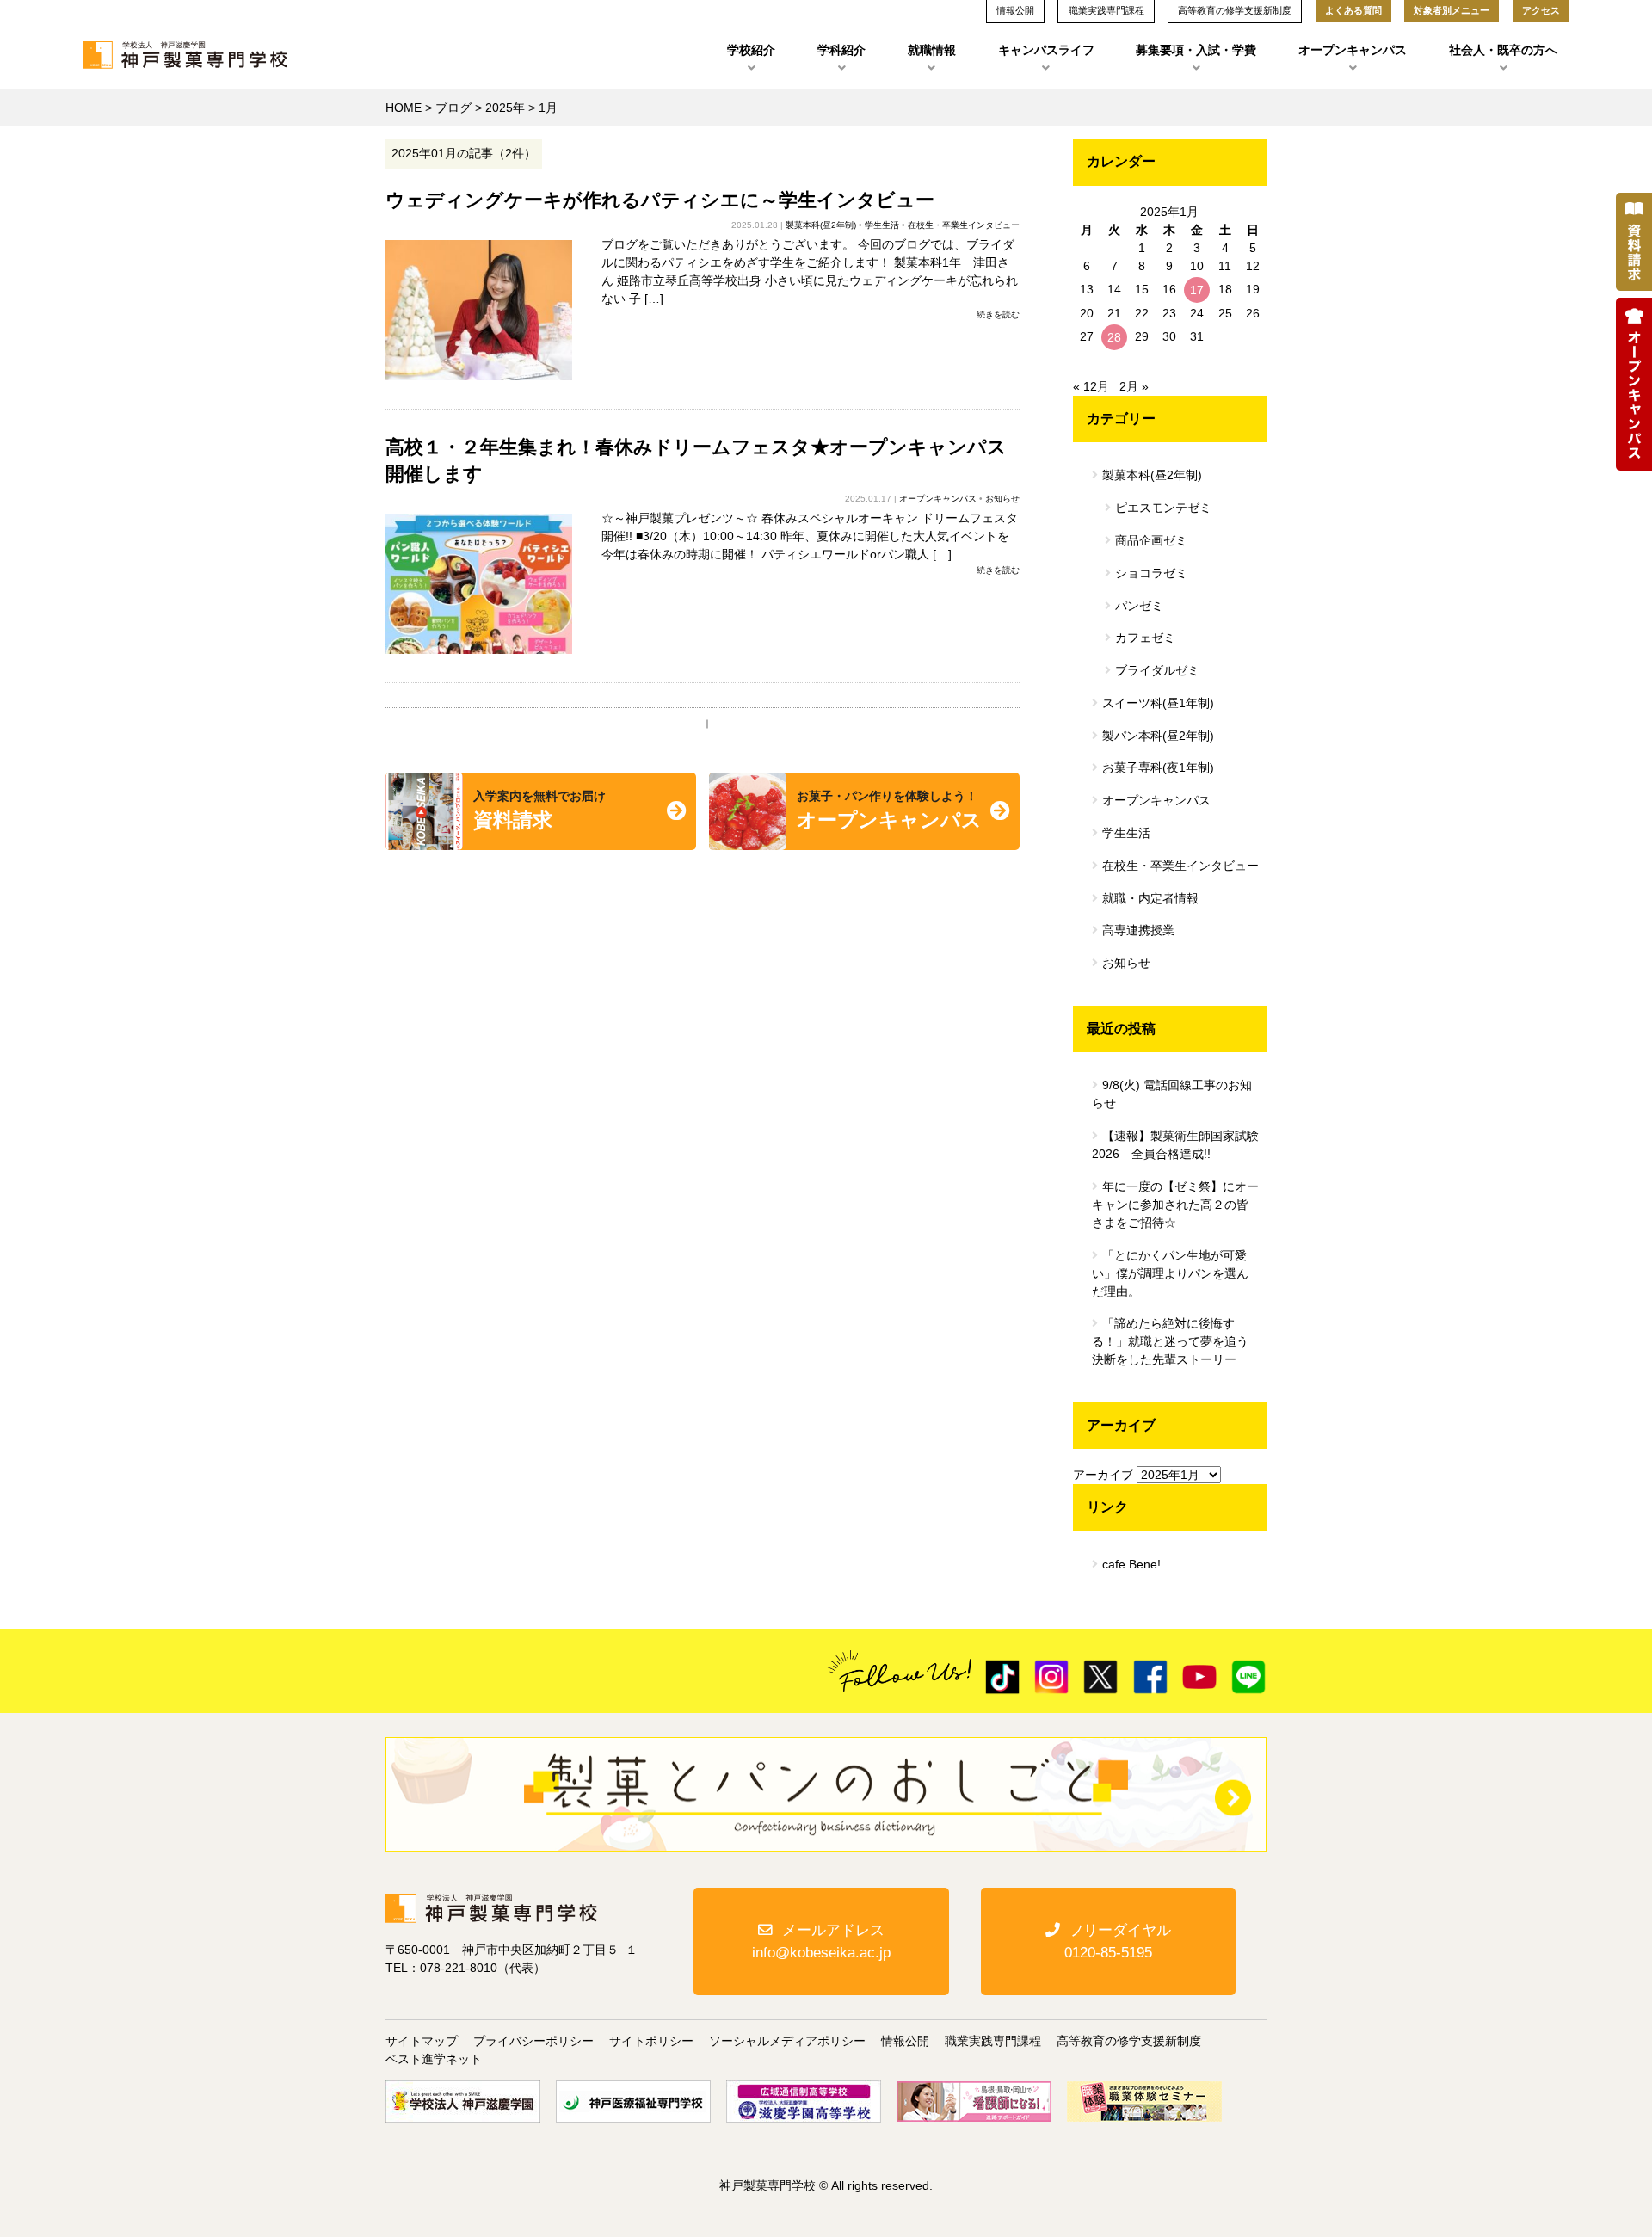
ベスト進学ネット (434, 2059)
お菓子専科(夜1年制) (1158, 767)
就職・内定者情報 (1150, 898)
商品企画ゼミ (1151, 540)
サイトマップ (422, 2041)
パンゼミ (1139, 606)
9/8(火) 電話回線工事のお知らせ (1172, 1094)
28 (1114, 337)
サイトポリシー (651, 2041)
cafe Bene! (1131, 1564)
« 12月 (1091, 386)
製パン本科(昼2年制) (1158, 736)
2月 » (1134, 386)
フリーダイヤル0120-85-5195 (1118, 1941)
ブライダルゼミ (1157, 670)
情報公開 (905, 2041)
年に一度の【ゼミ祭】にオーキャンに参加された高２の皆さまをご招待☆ (1175, 1205)
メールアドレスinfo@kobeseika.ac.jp (821, 1941)
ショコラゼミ (1151, 573)
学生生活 (882, 225)
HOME (404, 108)
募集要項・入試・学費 (1196, 50)
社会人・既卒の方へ (1503, 50)
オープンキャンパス (1353, 50)
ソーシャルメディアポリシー (787, 2041)
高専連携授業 (1138, 930)
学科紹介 (841, 50)
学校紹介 (751, 50)
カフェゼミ (1145, 638)
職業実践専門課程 (993, 2041)
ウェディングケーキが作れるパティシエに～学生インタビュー (660, 200)
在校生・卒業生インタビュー (964, 225)
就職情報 (932, 50)
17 (1197, 290)
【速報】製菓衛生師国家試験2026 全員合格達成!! (1175, 1145)
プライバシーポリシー (533, 2041)
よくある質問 (1353, 10)
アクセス (1541, 10)
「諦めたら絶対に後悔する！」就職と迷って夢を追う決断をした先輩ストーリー (1170, 1341)
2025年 (505, 108)
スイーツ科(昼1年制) (1158, 703)
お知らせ (1002, 499)
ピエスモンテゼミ (1163, 508)
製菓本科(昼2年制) (821, 225)
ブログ (453, 108)
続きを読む (998, 314)
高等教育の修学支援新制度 (1129, 2041)
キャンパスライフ (1046, 50)
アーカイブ (1103, 1475)
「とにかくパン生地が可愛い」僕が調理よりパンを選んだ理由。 (1170, 1273)
